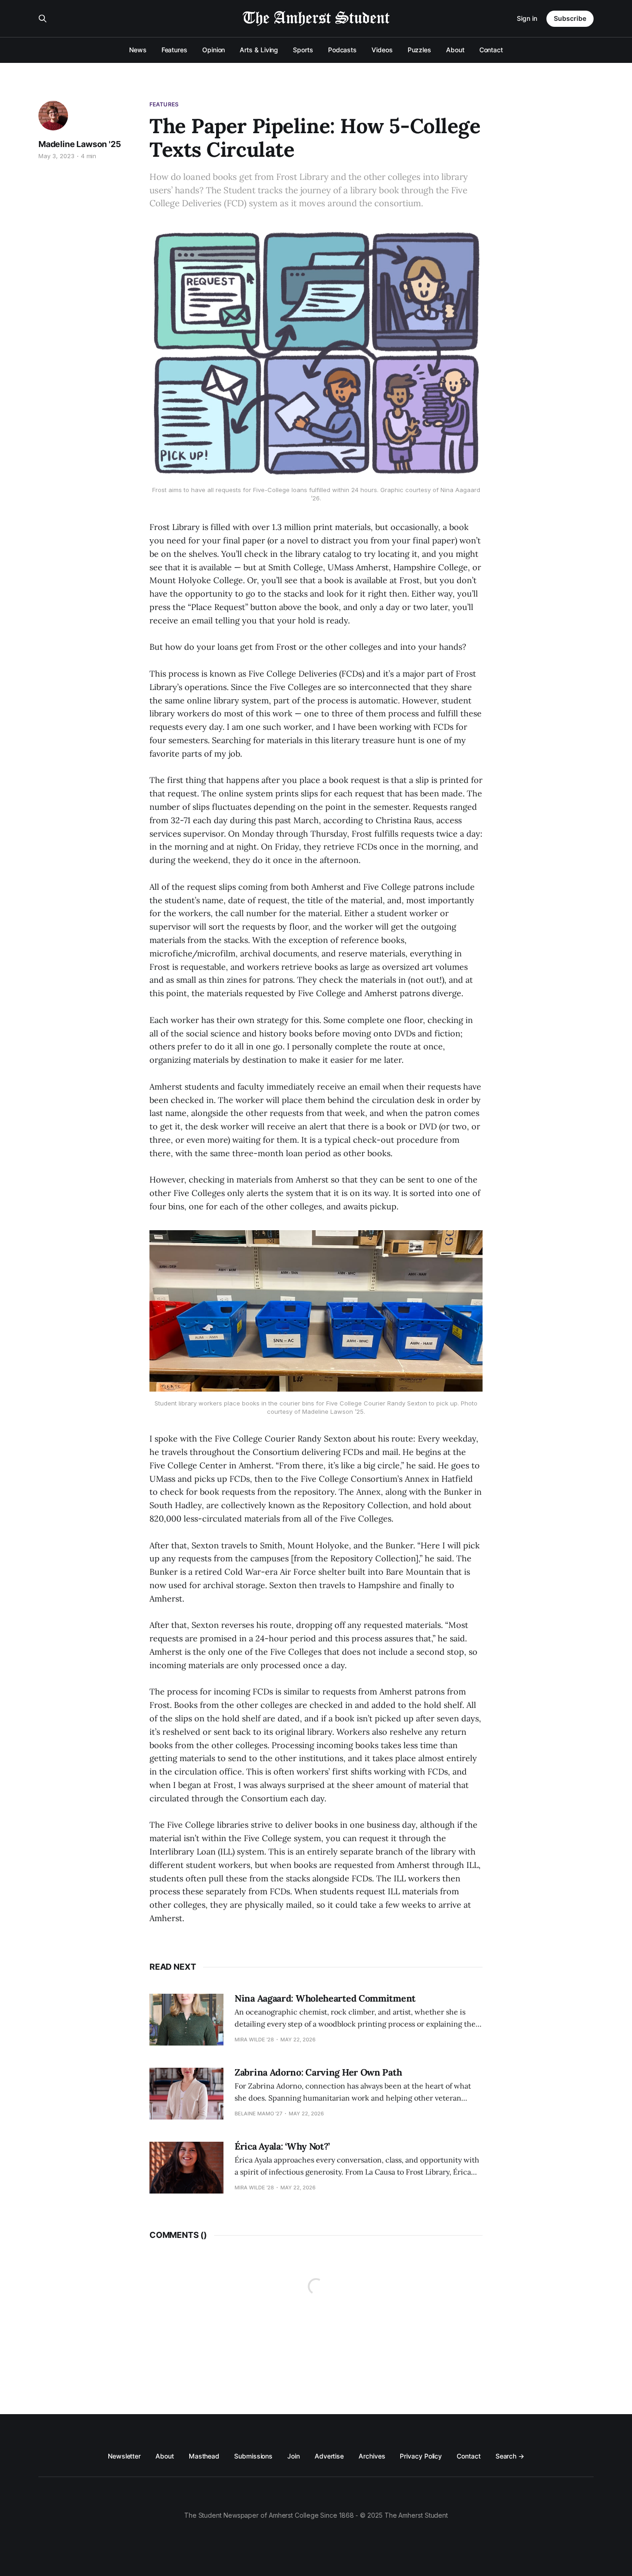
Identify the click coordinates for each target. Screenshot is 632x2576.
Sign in (527, 18)
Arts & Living (259, 50)
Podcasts (342, 50)
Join (294, 2456)
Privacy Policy (421, 2456)
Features (174, 50)
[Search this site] (43, 18)
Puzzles (419, 50)
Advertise (329, 2456)
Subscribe (570, 18)
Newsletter (124, 2456)
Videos (382, 50)
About (455, 50)
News (138, 50)
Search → (510, 2456)
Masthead (204, 2456)
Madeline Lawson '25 (80, 144)
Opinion (214, 50)
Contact (491, 50)
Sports (303, 50)
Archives (372, 2456)
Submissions (253, 2456)
